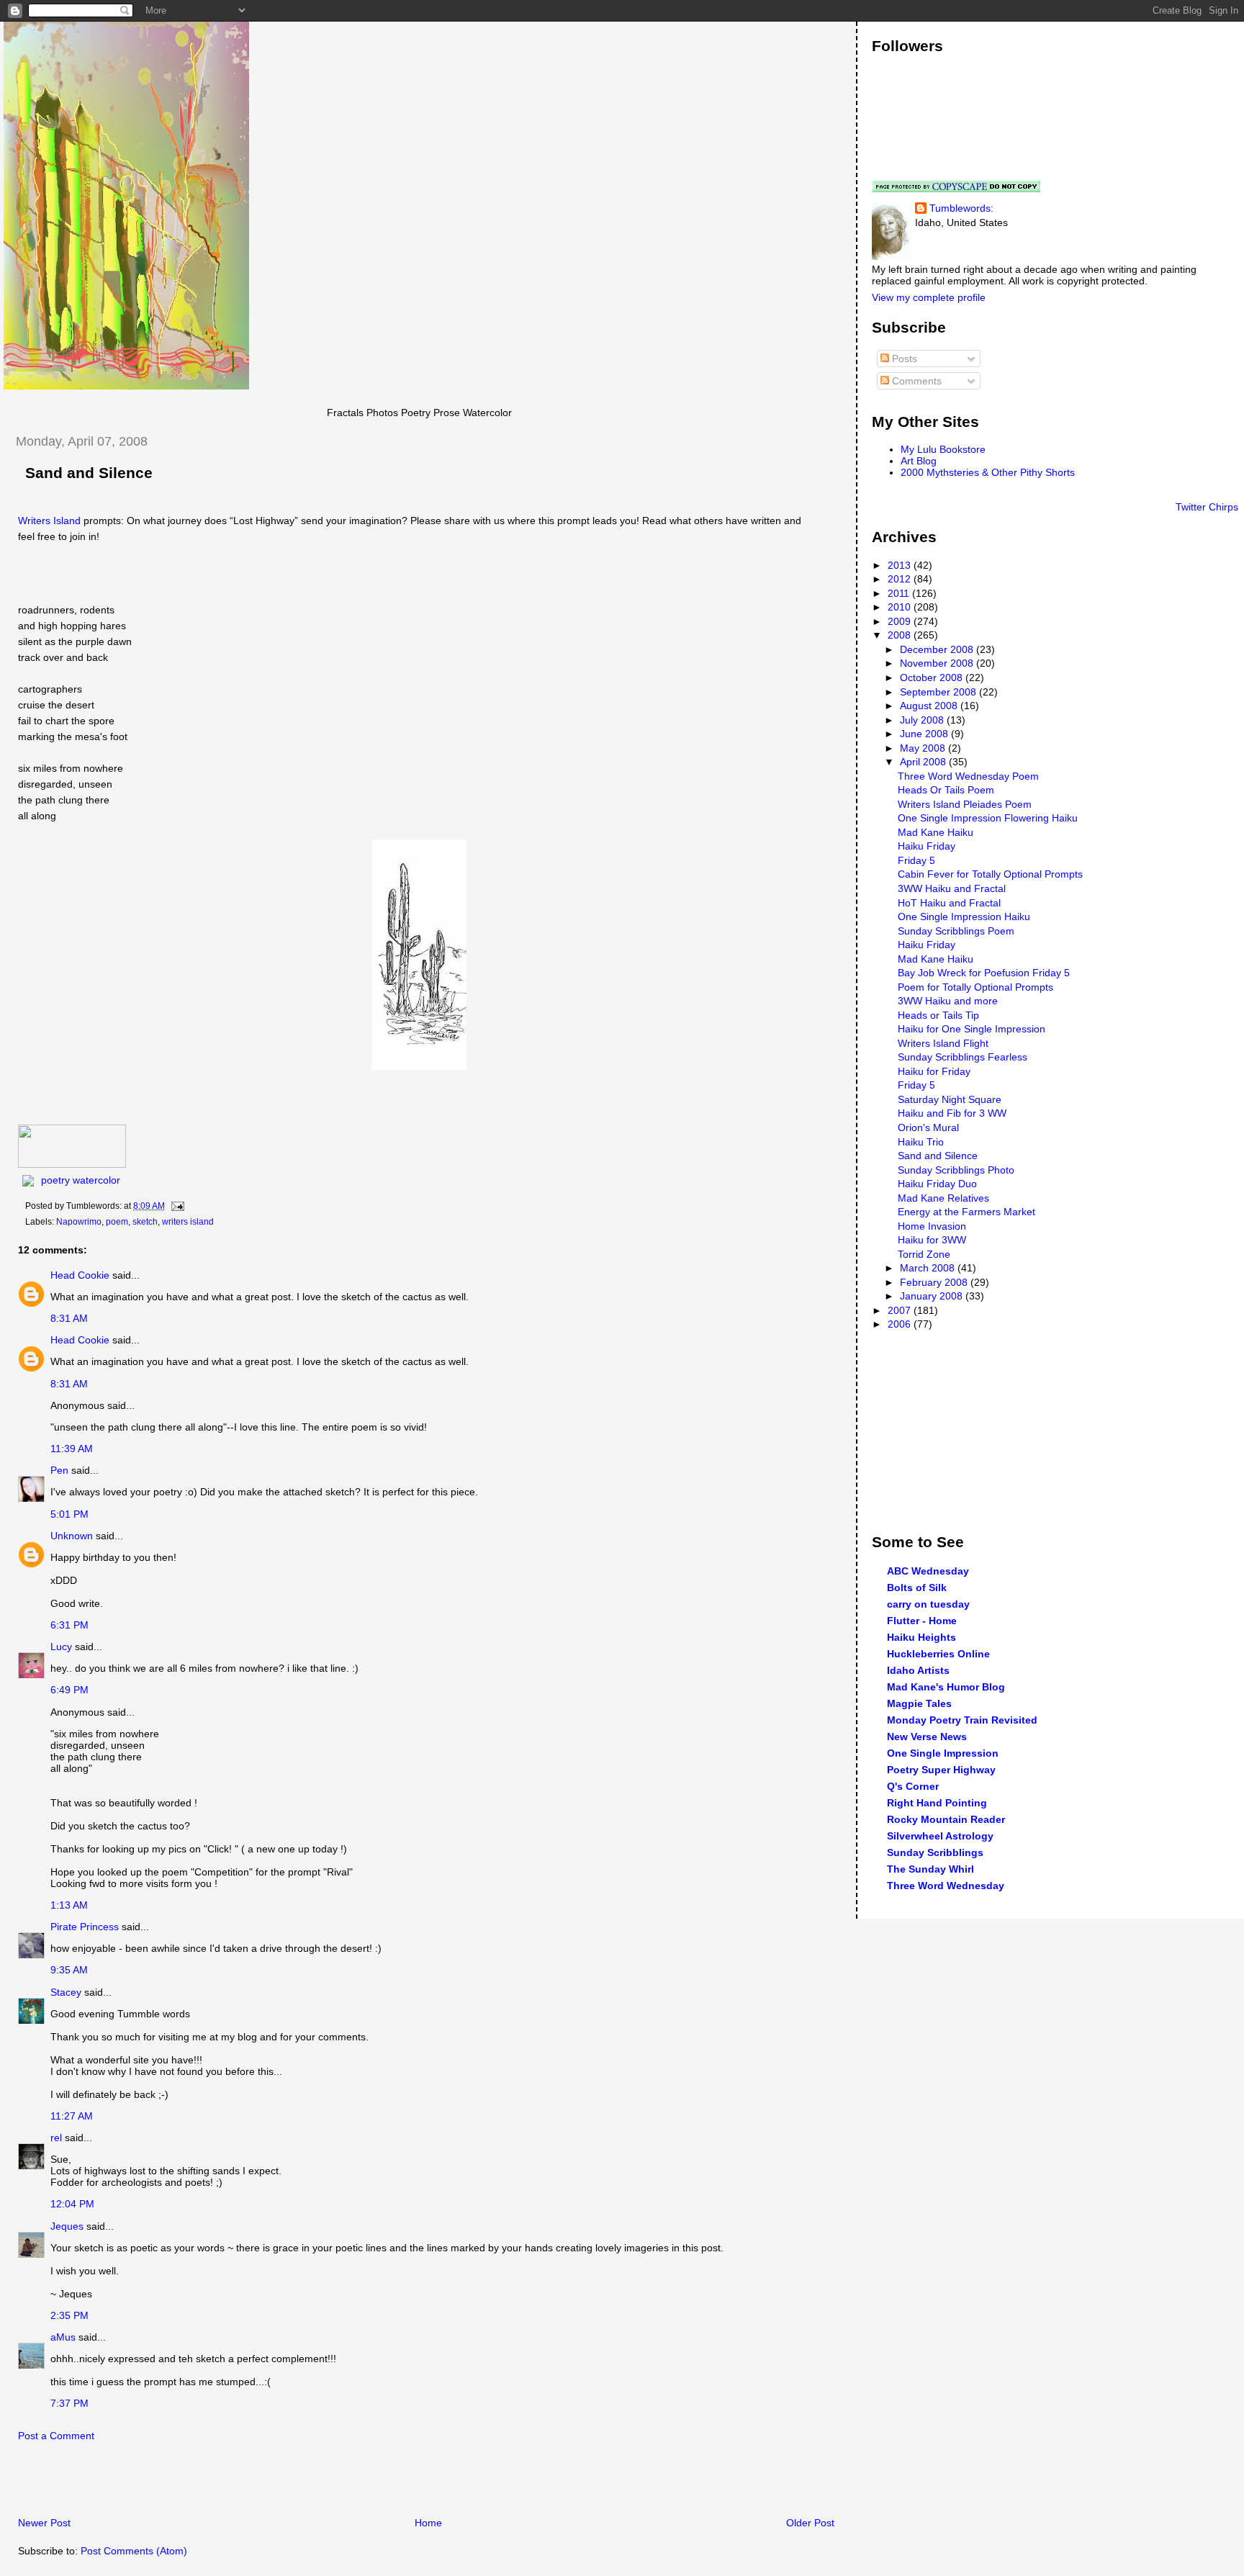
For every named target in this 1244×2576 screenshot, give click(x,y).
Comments (915, 381)
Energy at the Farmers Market (966, 1212)
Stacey (66, 1992)
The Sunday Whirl (930, 1869)
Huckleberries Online (938, 1654)
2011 (900, 593)
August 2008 (930, 706)
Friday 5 (916, 860)
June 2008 (925, 734)
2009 (901, 621)
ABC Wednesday (928, 1571)
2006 (901, 1324)
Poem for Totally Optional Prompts (975, 987)
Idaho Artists (918, 1670)
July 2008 (923, 720)
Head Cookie (80, 1275)
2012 (901, 579)
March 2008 (929, 1268)
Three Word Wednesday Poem (968, 776)
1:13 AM (69, 1905)
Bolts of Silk (917, 1588)
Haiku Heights (921, 1637)
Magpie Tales (919, 1703)
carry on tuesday (928, 1604)
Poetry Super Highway (941, 1770)
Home (428, 2523)
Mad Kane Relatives (943, 1198)
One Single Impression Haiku (964, 917)
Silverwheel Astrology (940, 1836)
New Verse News (927, 1737)
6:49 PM (69, 1690)
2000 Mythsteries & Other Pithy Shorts (988, 472)
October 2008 (933, 677)
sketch (145, 1222)
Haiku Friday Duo (937, 1184)
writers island (188, 1222)
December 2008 (938, 649)
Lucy (61, 1647)
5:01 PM (69, 1514)
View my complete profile (929, 297)
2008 (901, 635)
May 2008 (924, 748)
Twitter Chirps (1207, 507)
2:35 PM (69, 2315)
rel (56, 2138)
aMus (63, 2337)
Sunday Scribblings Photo (956, 1170)
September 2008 (939, 692)
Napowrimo (79, 1222)
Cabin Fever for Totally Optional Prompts (990, 874)
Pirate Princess (85, 1927)
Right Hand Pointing (937, 1803)
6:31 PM (69, 1625)
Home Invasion (932, 1226)
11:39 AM (72, 1449)
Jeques (67, 2226)
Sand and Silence (89, 473)
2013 (901, 565)
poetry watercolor (81, 1180)
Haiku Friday (927, 846)
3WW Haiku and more (948, 1001)
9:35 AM (69, 1970)
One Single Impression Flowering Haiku (988, 818)
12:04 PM (72, 2204)
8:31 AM (69, 1318)
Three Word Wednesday (946, 1886)
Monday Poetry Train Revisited (962, 1720)
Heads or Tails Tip (938, 1015)
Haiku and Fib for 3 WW (952, 1113)
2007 (901, 1310)
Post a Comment (56, 2436)
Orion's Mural (928, 1127)
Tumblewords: (961, 208)
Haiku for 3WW (932, 1240)
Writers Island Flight (943, 1043)
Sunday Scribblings (935, 1852)
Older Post (810, 2523)
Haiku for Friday (934, 1071)
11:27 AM (72, 2116)
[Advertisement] (172, 2483)
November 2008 (938, 663)
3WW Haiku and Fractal (952, 888)
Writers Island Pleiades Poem (965, 804)
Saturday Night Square (950, 1099)
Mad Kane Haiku (936, 832)
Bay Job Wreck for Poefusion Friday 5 (984, 973)
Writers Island (49, 521)
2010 (901, 607)
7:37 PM (69, 2403)
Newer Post (44, 2523)
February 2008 (935, 1282)
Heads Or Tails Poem (946, 790)
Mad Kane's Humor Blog (946, 1687)
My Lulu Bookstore (943, 449)
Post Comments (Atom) (134, 2551)
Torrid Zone (924, 1254)
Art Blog (919, 461)
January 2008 (933, 1296)
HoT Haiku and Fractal (949, 903)
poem (117, 1222)
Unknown (72, 1536)
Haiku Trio (921, 1142)
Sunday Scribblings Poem (956, 931)
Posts (903, 359)
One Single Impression (943, 1753)
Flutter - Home (922, 1621)
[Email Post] (176, 1206)
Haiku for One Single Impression (972, 1029)
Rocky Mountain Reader (946, 1819)
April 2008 (924, 762)
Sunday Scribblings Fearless (963, 1057)
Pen (59, 1470)
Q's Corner (913, 1786)
